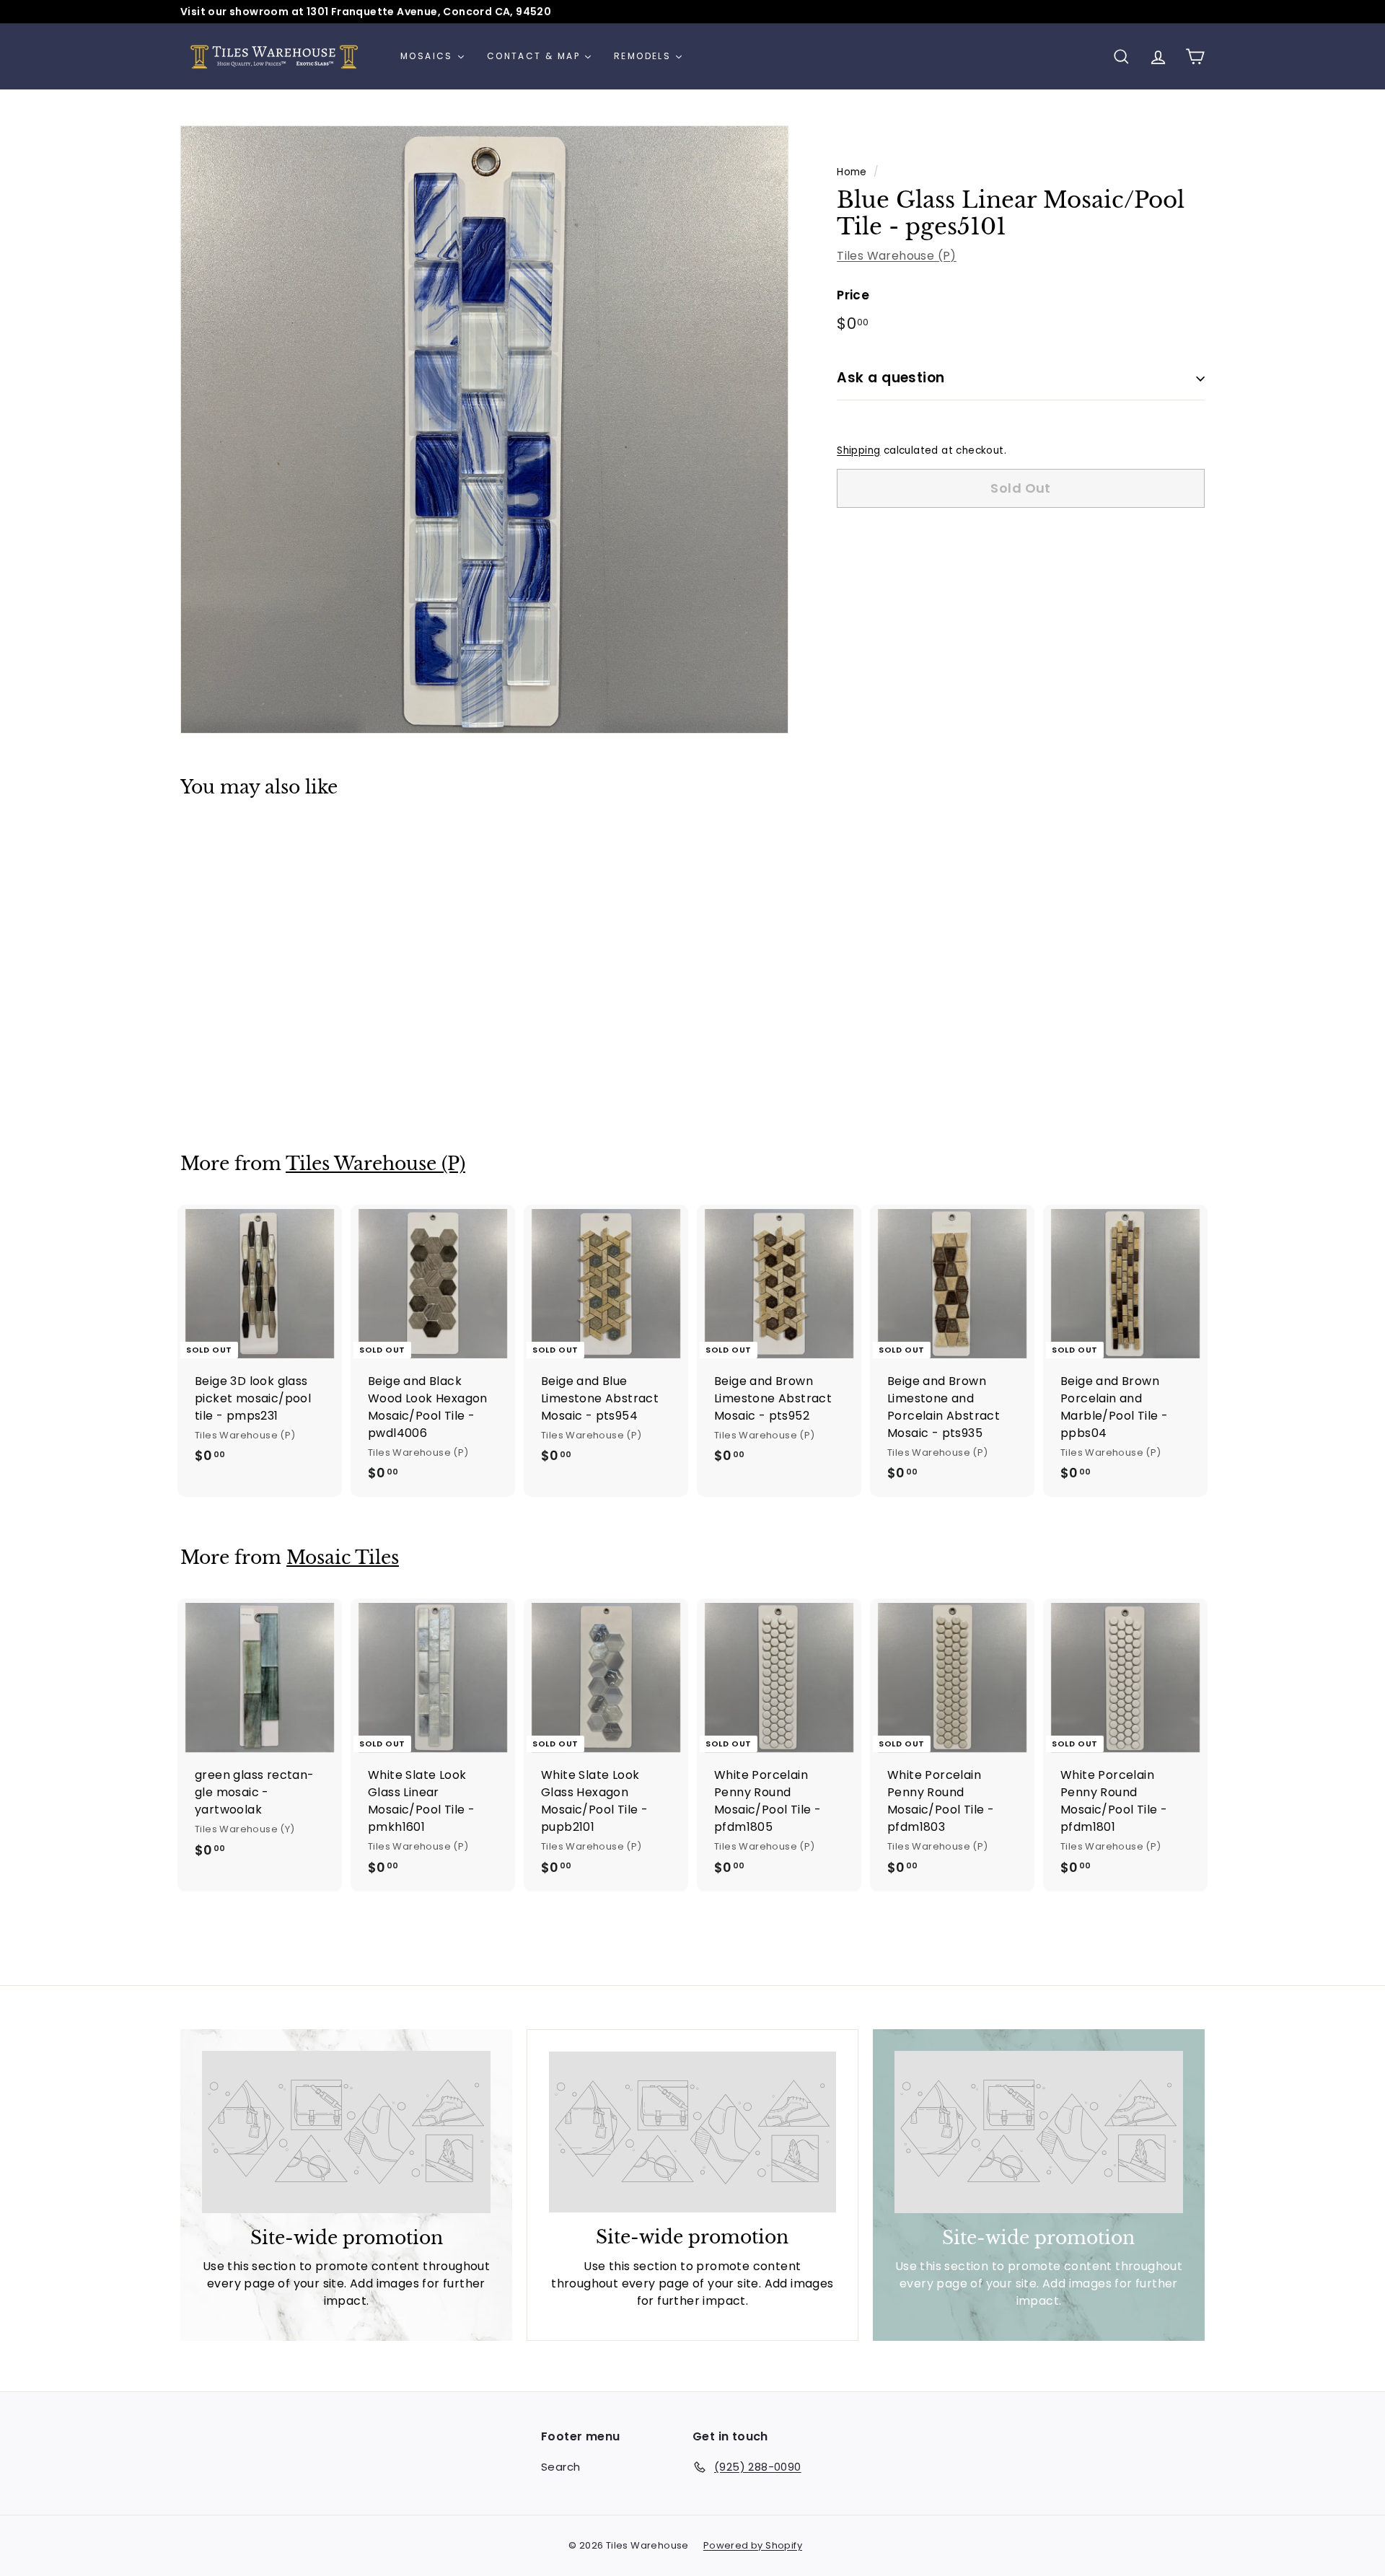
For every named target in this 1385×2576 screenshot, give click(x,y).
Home (852, 172)
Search (560, 2467)
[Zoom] (484, 430)
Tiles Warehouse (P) (897, 256)
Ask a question (891, 378)
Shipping (858, 450)
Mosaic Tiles (343, 1558)
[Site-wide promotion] (346, 2132)
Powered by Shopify (753, 2545)
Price (853, 295)
